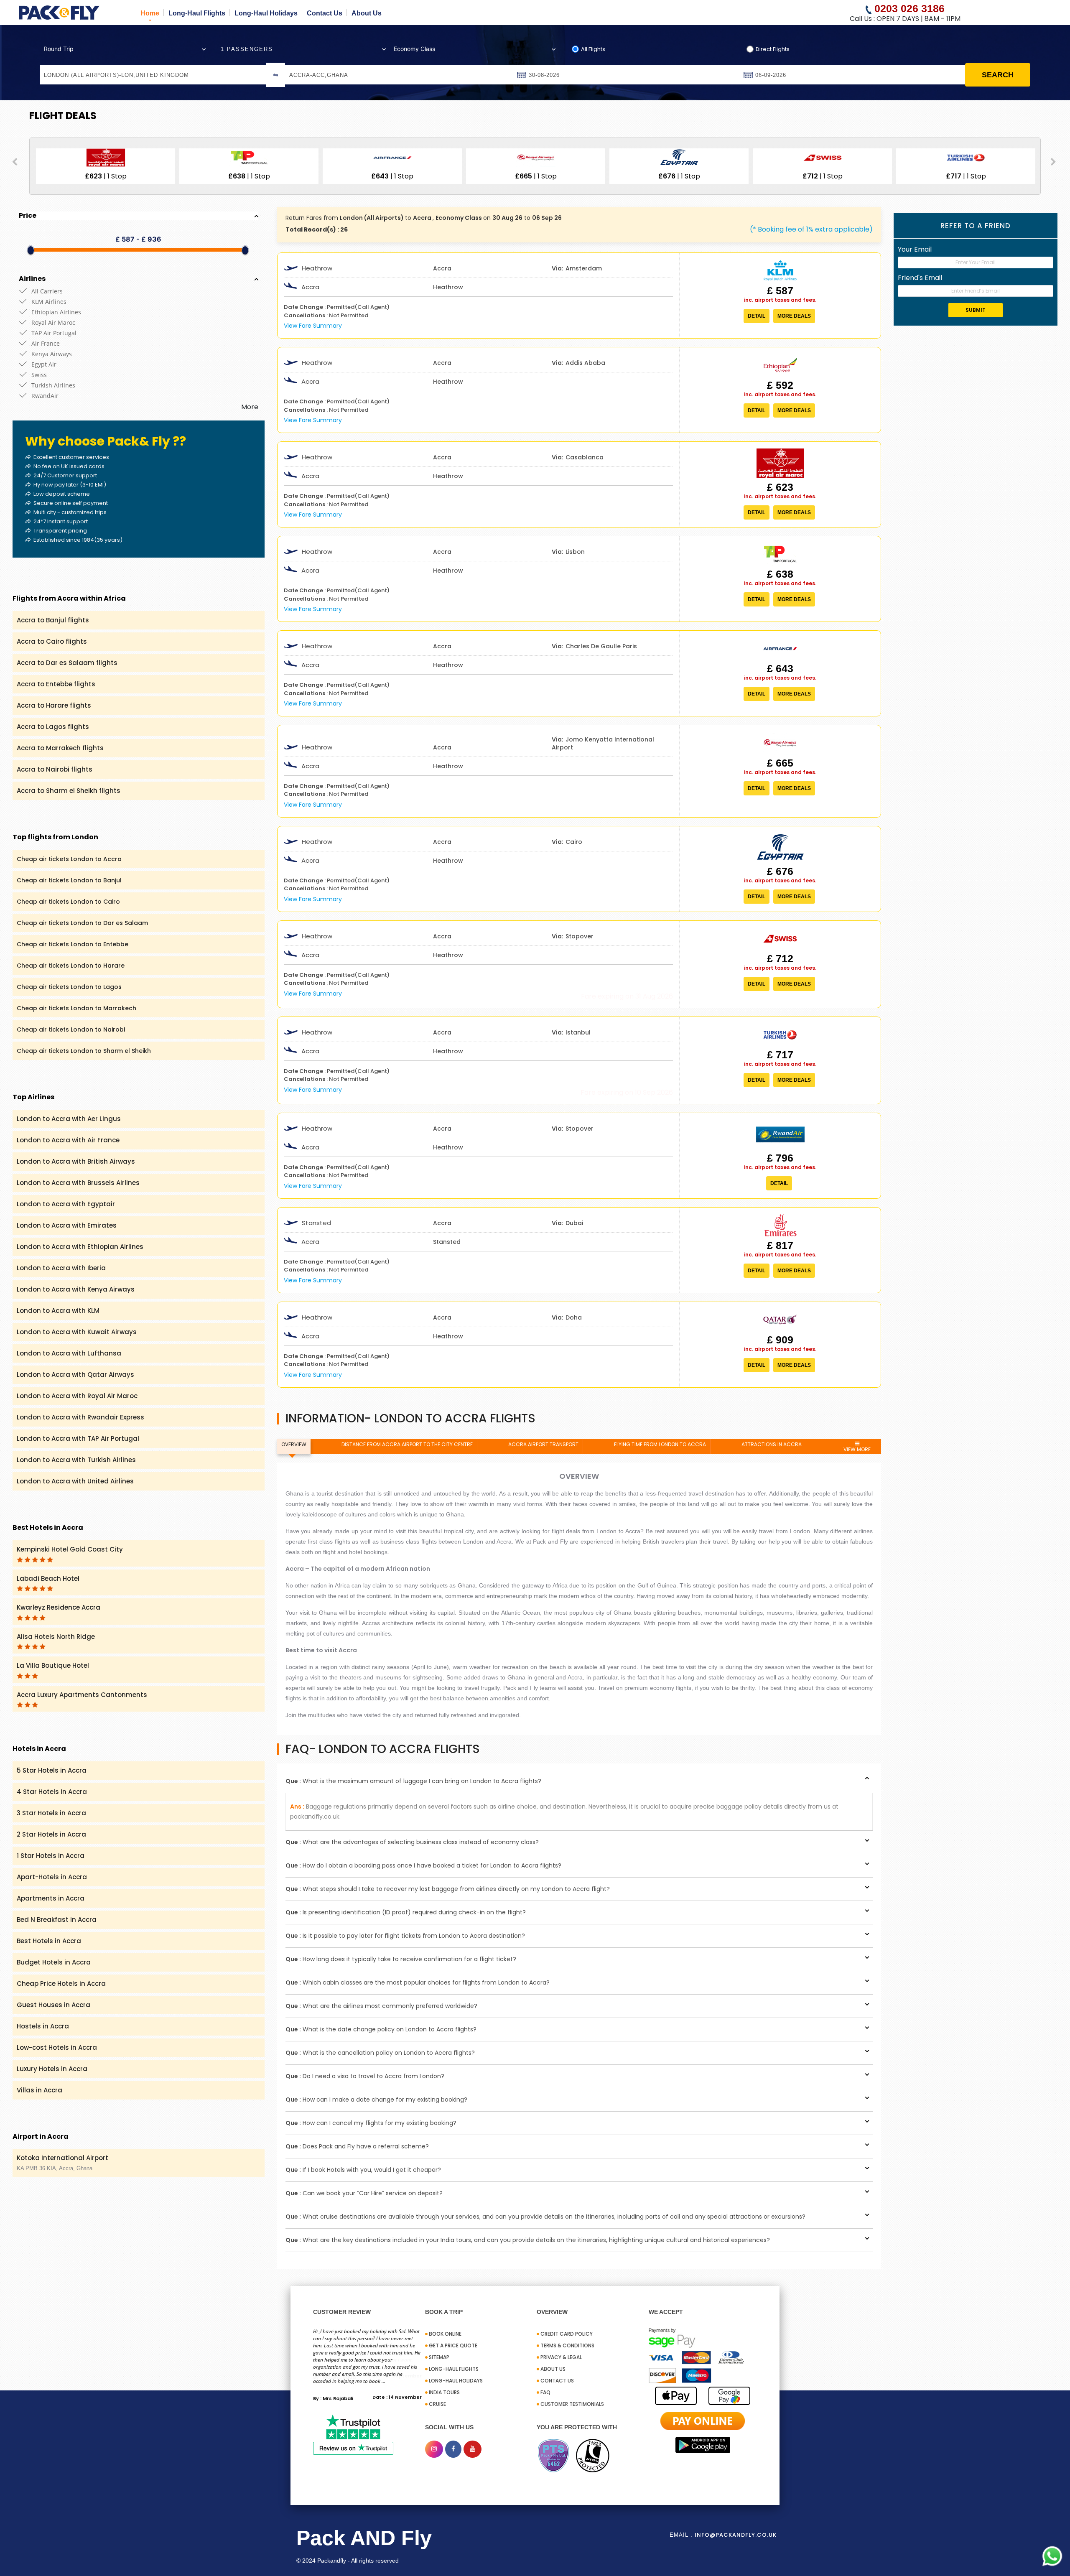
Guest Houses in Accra (53, 2005)
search (998, 75)
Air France (46, 343)
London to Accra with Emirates (67, 1225)
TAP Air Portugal (54, 333)
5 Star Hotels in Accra (52, 1770)
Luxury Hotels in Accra (52, 2069)
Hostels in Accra (43, 2026)
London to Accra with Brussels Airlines (78, 1183)
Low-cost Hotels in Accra (57, 2047)
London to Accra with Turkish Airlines (76, 1460)
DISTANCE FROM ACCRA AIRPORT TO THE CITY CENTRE (407, 1444)
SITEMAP (439, 2357)
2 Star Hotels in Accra (51, 1834)
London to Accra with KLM (58, 1311)
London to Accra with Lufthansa (69, 1353)
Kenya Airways (52, 354)
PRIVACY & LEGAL (561, 2357)
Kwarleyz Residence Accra (59, 1607)
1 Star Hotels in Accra (51, 1856)
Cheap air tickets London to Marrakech (76, 1008)
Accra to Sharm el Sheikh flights (69, 791)
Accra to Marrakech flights (60, 748)
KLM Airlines (49, 302)
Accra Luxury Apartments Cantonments (82, 1695)
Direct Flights (773, 49)
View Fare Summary (313, 326)
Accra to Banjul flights (53, 620)
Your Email (915, 249)
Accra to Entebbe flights (56, 684)
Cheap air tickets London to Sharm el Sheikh (84, 1051)
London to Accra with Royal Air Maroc (77, 1396)
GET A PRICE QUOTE (453, 2345)
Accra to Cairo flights (52, 641)
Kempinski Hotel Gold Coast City (70, 1549)
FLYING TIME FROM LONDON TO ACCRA (660, 1444)
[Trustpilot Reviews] (353, 2434)
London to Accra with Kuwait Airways (77, 1332)
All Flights (593, 49)
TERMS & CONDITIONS (567, 2345)
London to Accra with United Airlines (75, 1481)
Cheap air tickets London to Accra (69, 859)
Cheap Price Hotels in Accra (61, 1984)
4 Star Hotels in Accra (52, 1792)
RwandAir (45, 396)
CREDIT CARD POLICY (567, 2334)
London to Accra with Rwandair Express (80, 1417)
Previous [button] (15, 162)
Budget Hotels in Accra (54, 1962)
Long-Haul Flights (197, 13)
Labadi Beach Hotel (48, 1578)
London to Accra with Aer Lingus (69, 1119)
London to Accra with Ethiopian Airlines (80, 1247)
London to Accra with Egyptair (66, 1204)
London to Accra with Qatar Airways (75, 1375)
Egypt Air (44, 364)
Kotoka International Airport (62, 2162)
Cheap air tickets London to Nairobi (71, 1029)
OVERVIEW (294, 1444)
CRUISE (437, 2404)
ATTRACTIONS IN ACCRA (772, 1444)
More (250, 407)
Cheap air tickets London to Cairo (68, 902)
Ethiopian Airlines (56, 312)
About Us (367, 13)
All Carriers (47, 291)
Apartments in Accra (51, 1898)
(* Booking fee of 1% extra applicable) (811, 229)
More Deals (794, 316)
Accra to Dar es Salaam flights (67, 663)
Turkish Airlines (53, 385)
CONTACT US (557, 2381)
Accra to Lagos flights (53, 727)
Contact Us (325, 13)
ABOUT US (553, 2369)
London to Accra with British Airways (76, 1161)
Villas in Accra (39, 2090)
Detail (757, 316)
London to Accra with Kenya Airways (76, 1289)
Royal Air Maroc (53, 322)
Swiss (39, 375)
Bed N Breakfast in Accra (57, 1920)
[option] (166, 166)
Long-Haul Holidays (266, 13)
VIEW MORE (857, 1449)
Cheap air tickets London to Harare (71, 966)
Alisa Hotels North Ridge (56, 1637)
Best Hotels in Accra (49, 1941)
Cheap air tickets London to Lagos (69, 987)
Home (150, 13)
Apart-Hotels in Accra (52, 1877)
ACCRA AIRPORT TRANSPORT (543, 1444)
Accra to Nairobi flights (55, 769)
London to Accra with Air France (68, 1140)
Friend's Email (920, 278)
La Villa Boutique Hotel (53, 1665)
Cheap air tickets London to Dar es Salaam (82, 923)
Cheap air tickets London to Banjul (69, 880)
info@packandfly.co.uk (736, 2535)
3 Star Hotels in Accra (51, 1813)
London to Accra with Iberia (61, 1268)
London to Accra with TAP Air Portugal (78, 1438)
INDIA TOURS (444, 2392)
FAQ (545, 2392)
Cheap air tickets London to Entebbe (73, 944)
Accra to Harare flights (54, 705)
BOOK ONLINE (445, 2334)
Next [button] (1053, 162)
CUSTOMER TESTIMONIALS (572, 2404)
